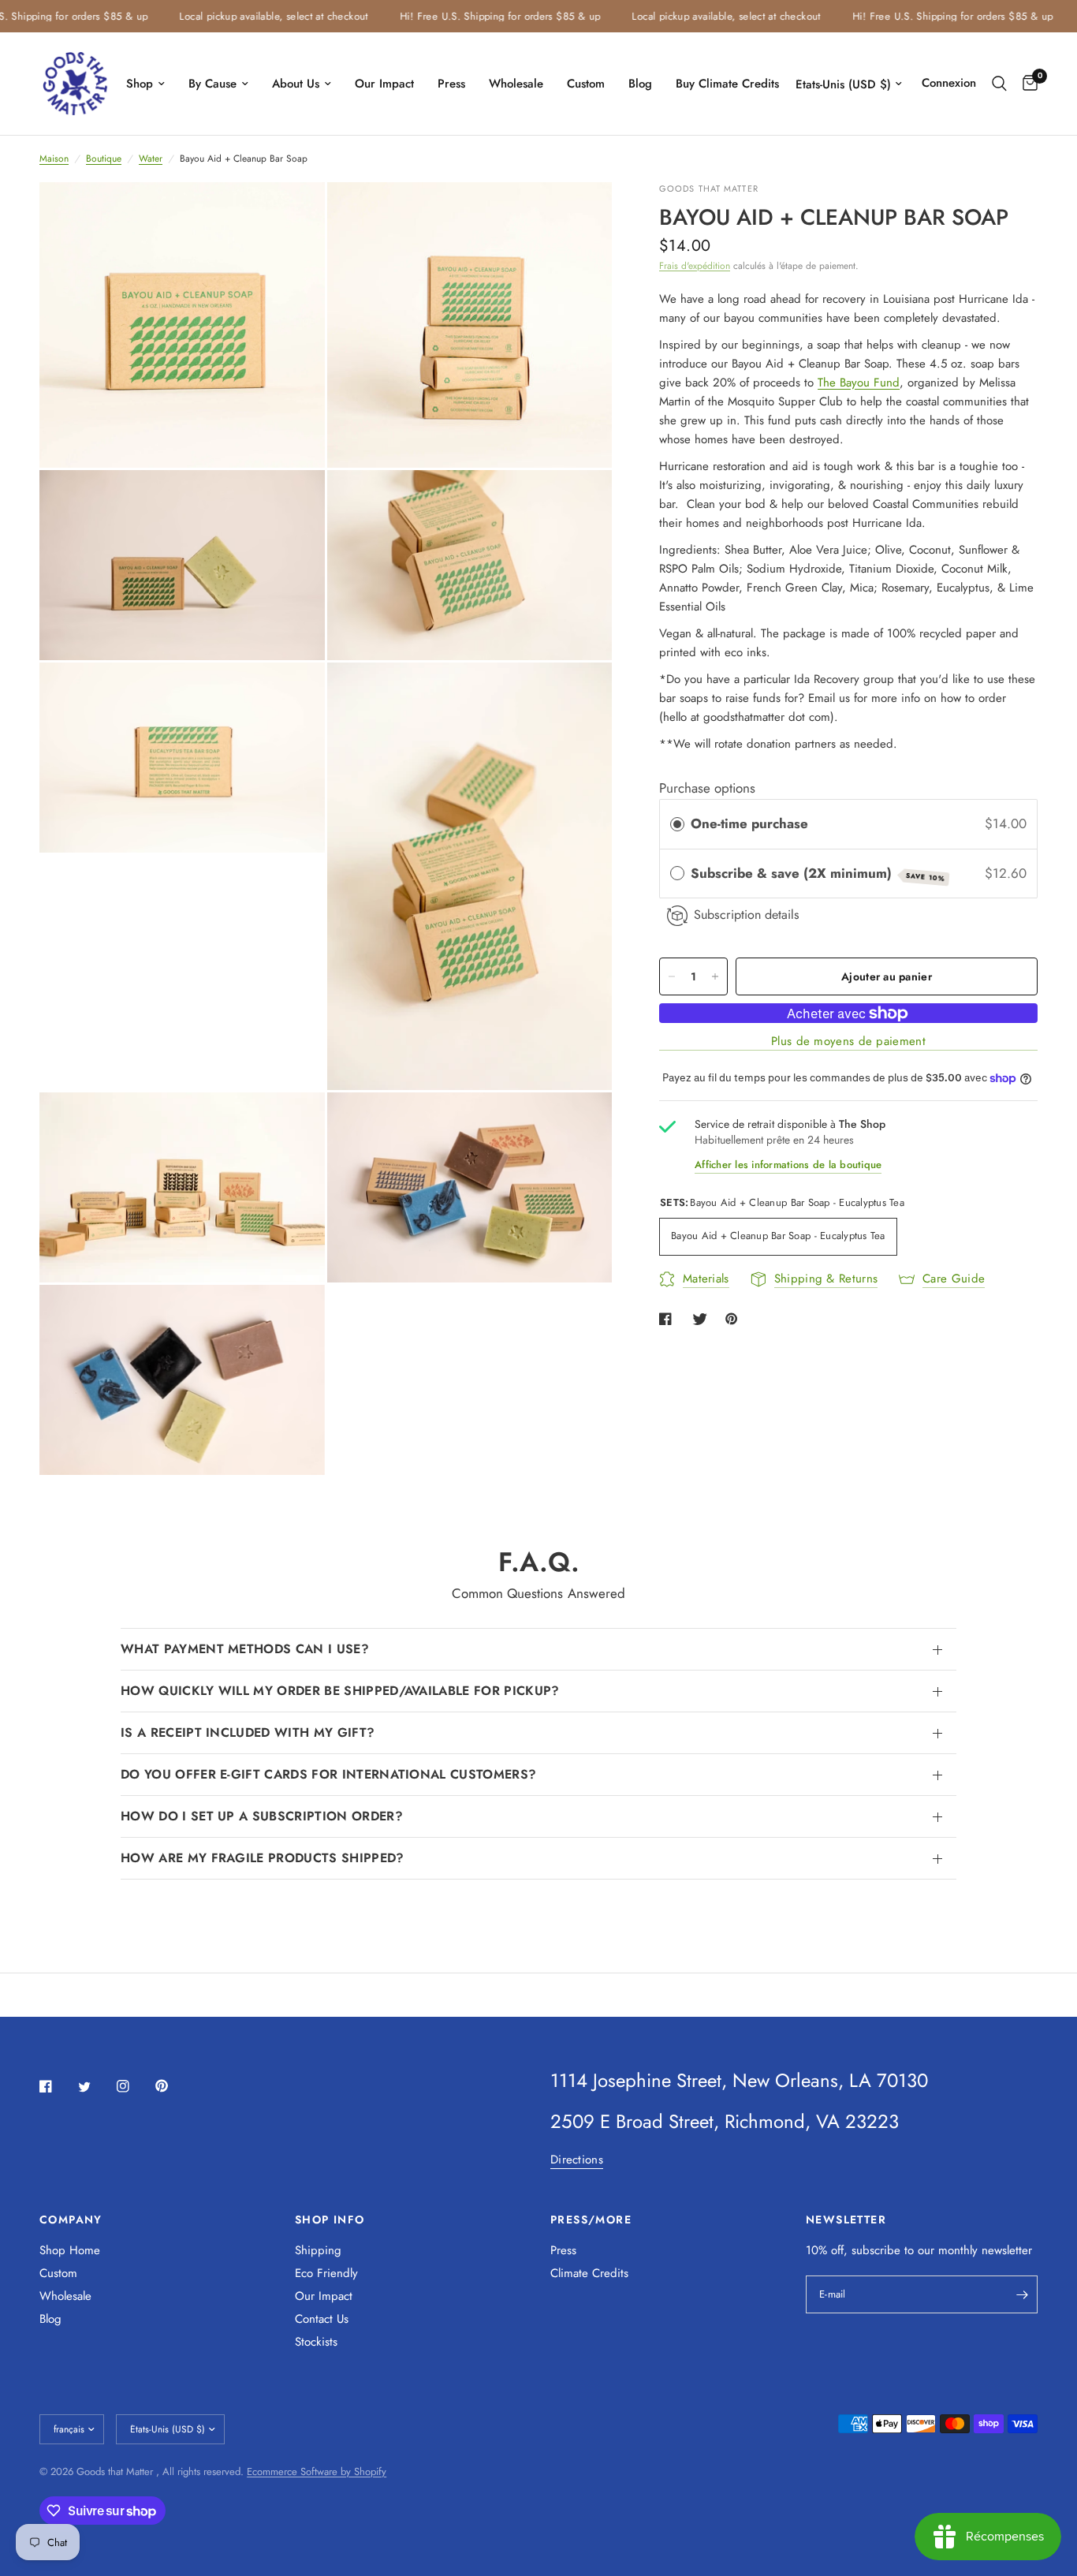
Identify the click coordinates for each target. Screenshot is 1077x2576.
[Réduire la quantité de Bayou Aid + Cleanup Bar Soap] (672, 976)
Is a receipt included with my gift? (248, 1732)
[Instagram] (134, 2086)
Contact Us (322, 2319)
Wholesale (516, 84)
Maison (54, 159)
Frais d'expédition (695, 266)
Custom (586, 84)
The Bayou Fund (859, 383)
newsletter (1007, 2250)
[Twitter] (95, 2087)
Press (451, 84)
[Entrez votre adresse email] (1022, 2294)
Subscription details (747, 915)
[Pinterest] (173, 2085)
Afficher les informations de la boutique (788, 1165)
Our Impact (384, 84)
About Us (296, 84)
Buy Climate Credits (727, 84)
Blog (640, 84)
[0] (1026, 84)
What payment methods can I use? (245, 1649)
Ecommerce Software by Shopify (317, 2471)
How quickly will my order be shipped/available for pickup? (340, 1691)
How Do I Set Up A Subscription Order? (262, 1816)
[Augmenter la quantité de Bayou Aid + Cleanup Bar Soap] (715, 976)
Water (151, 159)
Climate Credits (589, 2273)
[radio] (677, 825)
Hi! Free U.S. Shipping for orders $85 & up (470, 16)
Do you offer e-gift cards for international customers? (328, 1774)
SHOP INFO (330, 2219)
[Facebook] (57, 2086)
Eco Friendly (326, 2273)
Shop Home (70, 2250)
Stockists (316, 2342)
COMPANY (71, 2219)
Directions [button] (577, 2160)
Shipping (318, 2250)
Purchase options (707, 788)
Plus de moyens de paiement (848, 1042)
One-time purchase (749, 824)
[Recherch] (999, 84)
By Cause (212, 84)
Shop (140, 84)
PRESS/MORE (591, 2219)
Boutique (104, 159)
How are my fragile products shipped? (263, 1858)
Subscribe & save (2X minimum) (818, 874)
